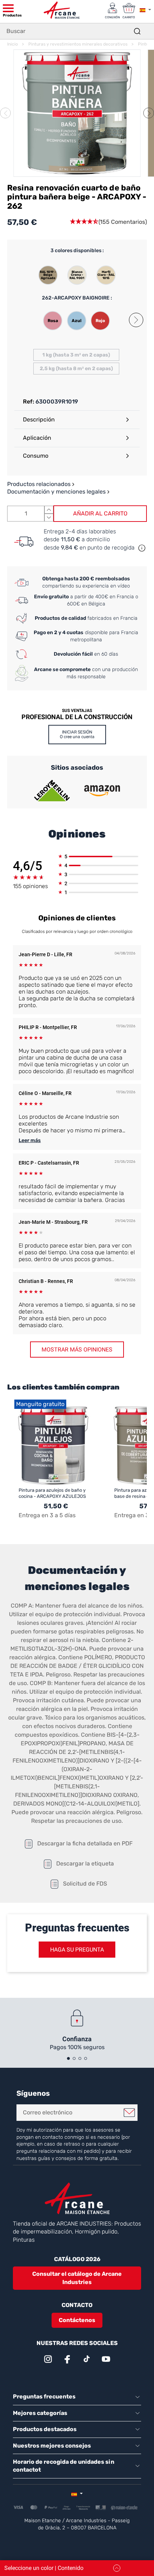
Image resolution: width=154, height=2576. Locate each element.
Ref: (28, 402)
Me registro (129, 2113)
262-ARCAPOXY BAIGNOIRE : (77, 298)
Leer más (30, 1140)
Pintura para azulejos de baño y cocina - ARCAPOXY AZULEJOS (52, 1493)
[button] (149, 113)
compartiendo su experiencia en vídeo (86, 582)
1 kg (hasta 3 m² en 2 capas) (76, 355)
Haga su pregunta (77, 1950)
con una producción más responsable (86, 673)
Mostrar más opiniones (77, 1350)
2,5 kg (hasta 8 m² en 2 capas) (76, 369)
